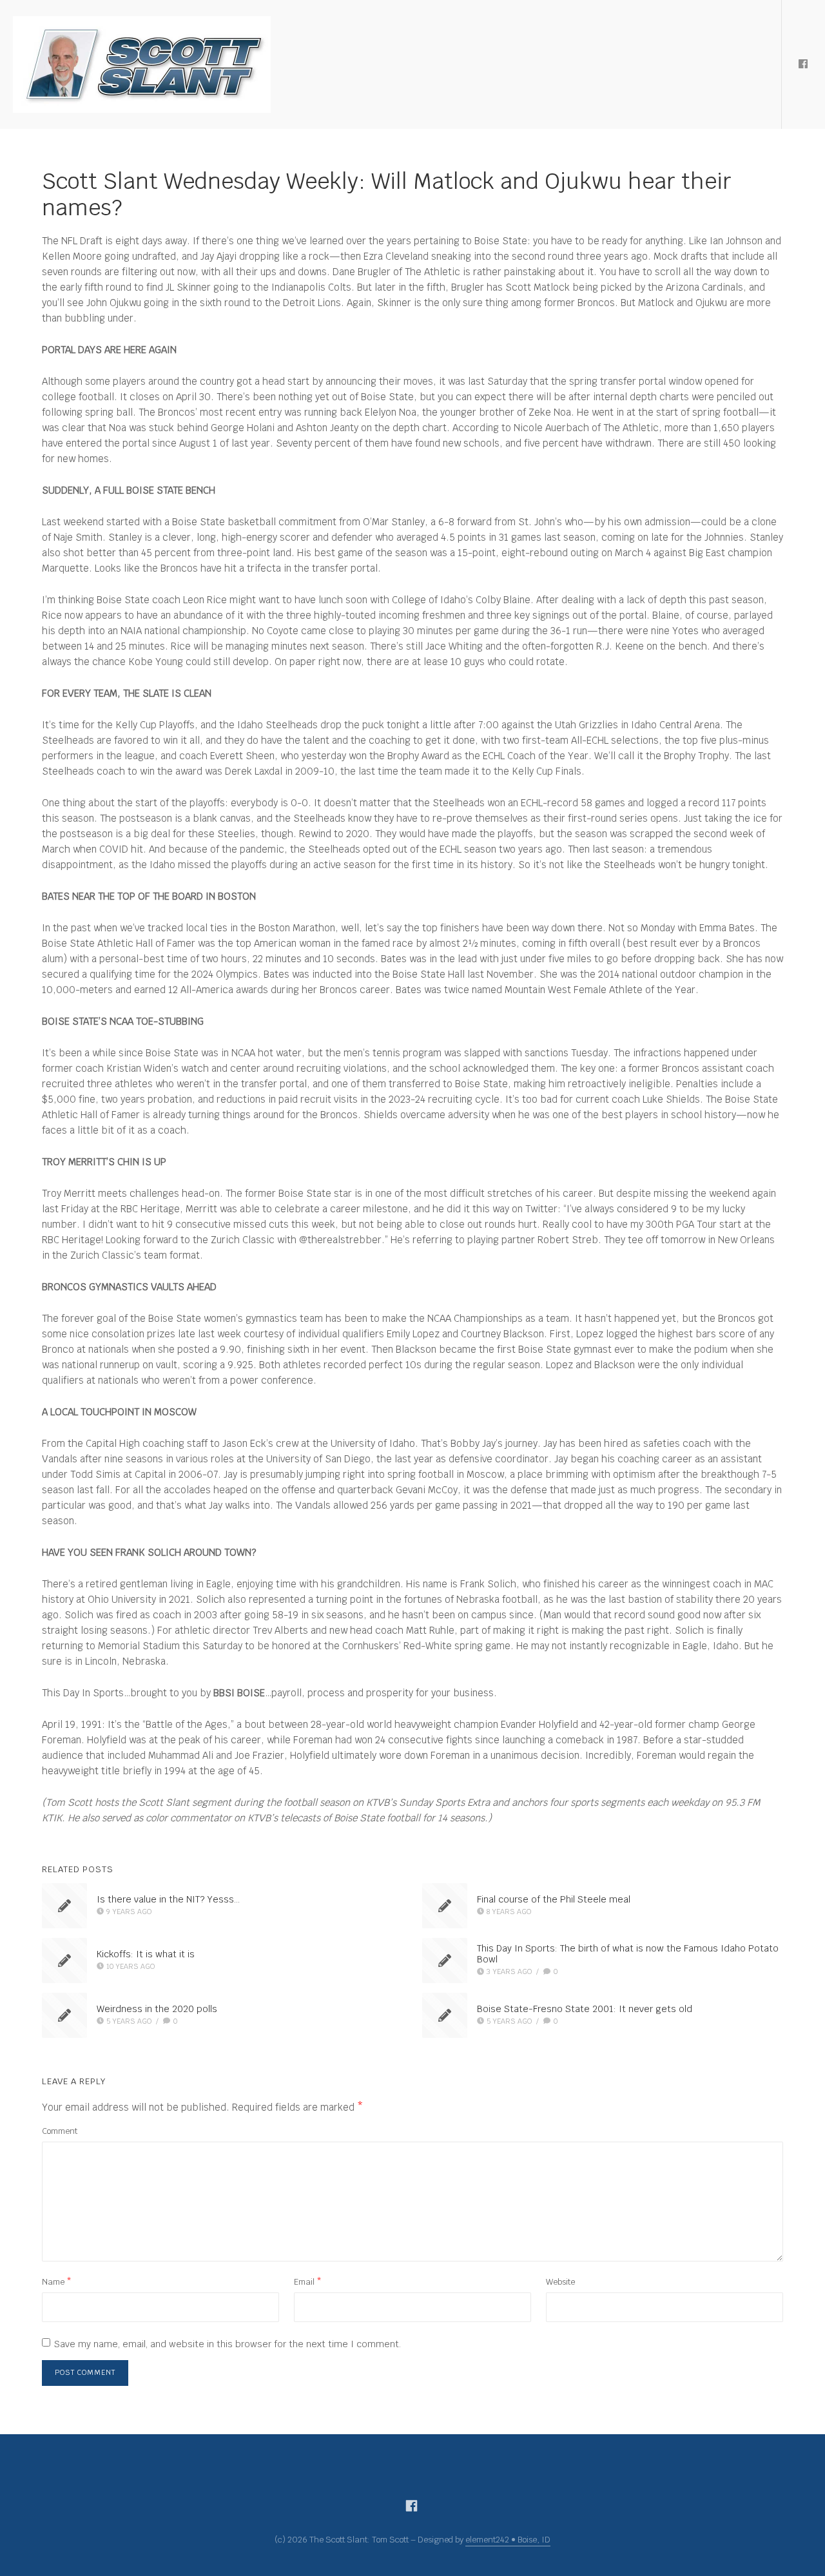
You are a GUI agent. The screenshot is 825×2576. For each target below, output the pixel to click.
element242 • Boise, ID (508, 2540)
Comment (60, 2131)
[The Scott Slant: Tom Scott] (142, 64)
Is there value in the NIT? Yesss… (168, 1899)
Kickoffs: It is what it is (146, 1954)
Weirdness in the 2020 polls (157, 2009)
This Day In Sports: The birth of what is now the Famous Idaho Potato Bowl (628, 1954)
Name (57, 2282)
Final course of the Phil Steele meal (554, 1899)
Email (308, 2282)
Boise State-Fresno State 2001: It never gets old (585, 2009)
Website (560, 2282)
